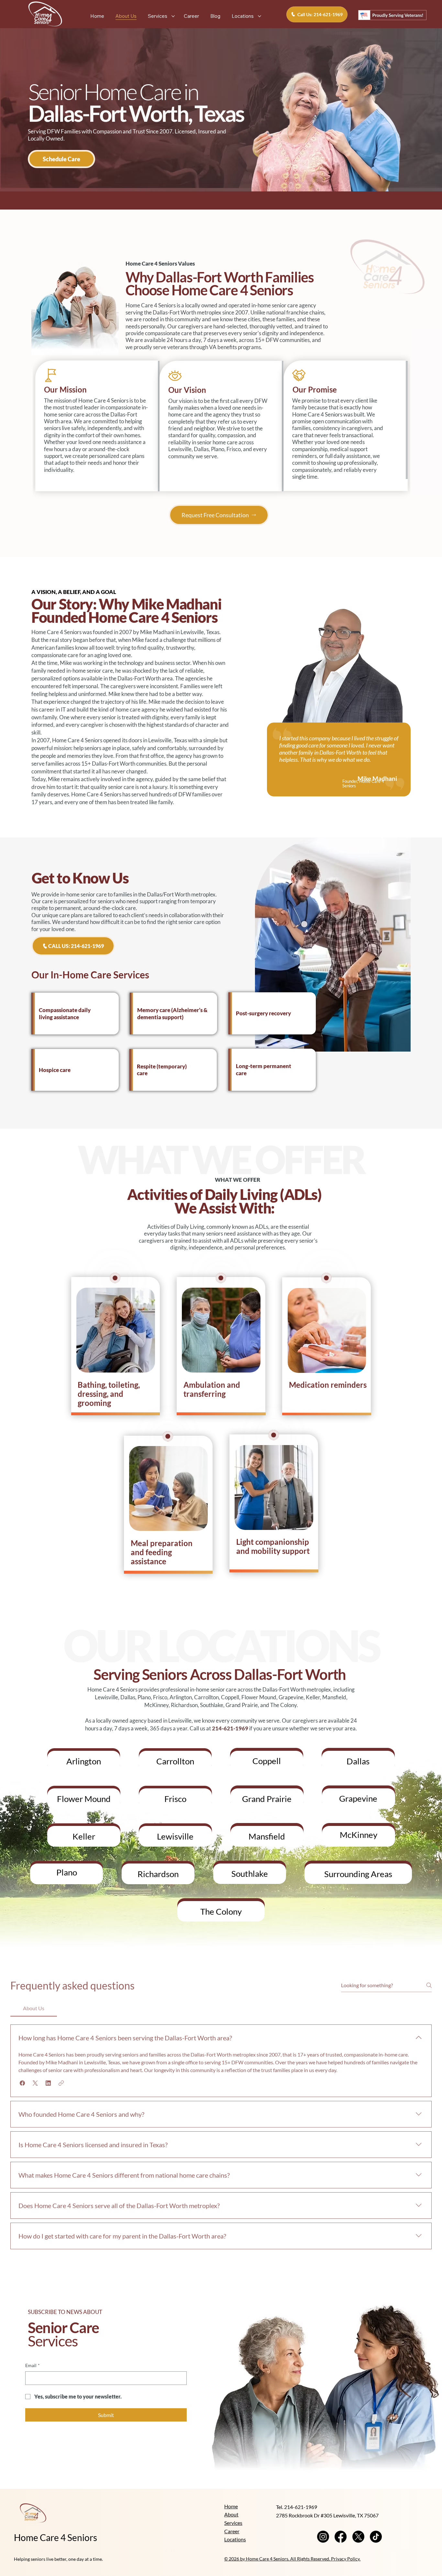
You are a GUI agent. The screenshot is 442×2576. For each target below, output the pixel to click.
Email (33, 2365)
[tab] (34, 2008)
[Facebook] (341, 2537)
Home (231, 2506)
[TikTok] (376, 2537)
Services (233, 2523)
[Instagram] (323, 2537)
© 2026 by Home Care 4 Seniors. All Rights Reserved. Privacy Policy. (292, 2559)
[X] (358, 2537)
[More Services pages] (173, 16)
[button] (62, 159)
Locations (235, 2539)
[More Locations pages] (260, 16)
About (231, 2514)
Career (232, 2531)
